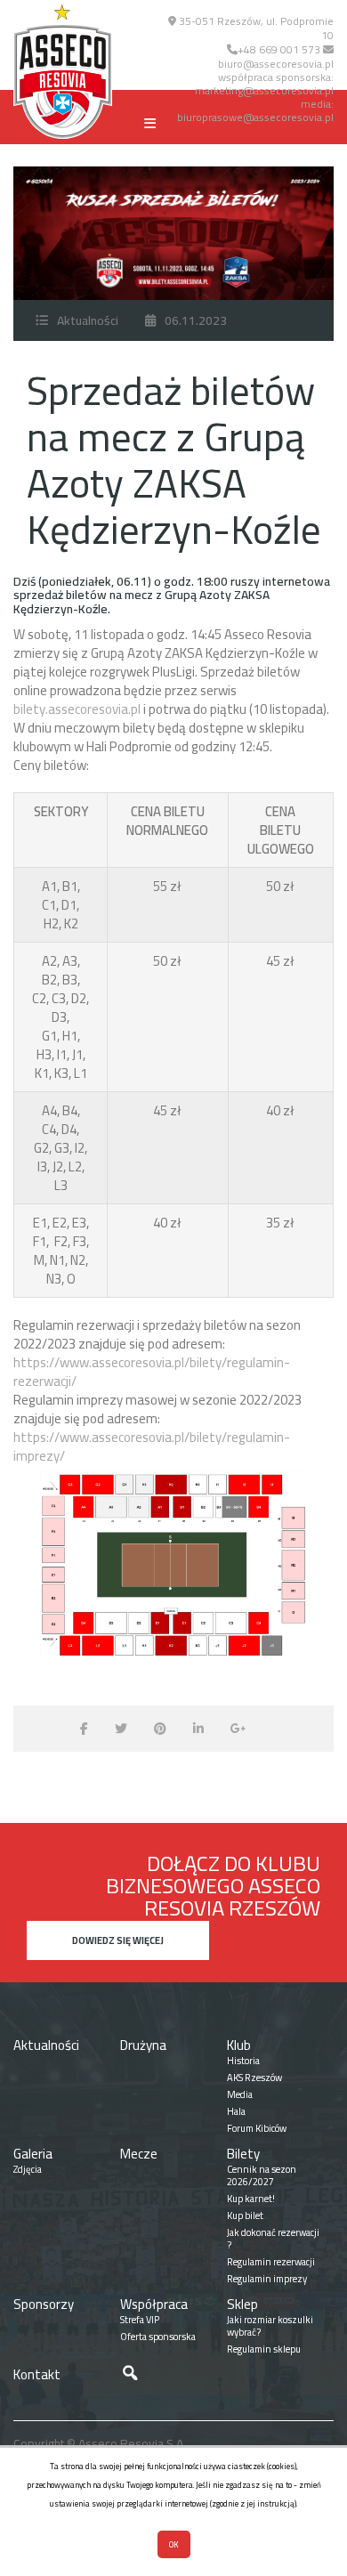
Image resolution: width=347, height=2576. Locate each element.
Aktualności (88, 320)
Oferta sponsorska (158, 2337)
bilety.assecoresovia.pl (77, 709)
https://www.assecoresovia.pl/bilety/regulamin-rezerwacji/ (152, 1372)
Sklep (242, 2304)
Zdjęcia (28, 2169)
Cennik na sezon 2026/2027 (262, 2175)
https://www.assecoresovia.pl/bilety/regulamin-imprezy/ (152, 1446)
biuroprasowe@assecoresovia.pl (255, 117)
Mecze (139, 2154)
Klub (239, 2045)
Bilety (243, 2154)
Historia (243, 2061)
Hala (236, 2111)
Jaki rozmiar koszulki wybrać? (270, 2326)
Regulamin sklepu (264, 2349)
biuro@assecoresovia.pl (276, 64)
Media (240, 2094)
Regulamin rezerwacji (271, 2262)
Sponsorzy (44, 2304)
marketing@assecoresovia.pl (264, 90)
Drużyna (143, 2045)
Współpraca (154, 2304)
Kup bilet (245, 2216)
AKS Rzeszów (254, 2078)
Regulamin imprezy (267, 2279)
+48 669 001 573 (279, 49)
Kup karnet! (251, 2199)
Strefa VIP (140, 2320)
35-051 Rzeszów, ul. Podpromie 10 (255, 28)
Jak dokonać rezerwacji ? (273, 2239)
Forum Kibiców (257, 2128)
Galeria (33, 2154)
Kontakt (37, 2374)
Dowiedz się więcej (118, 1940)
